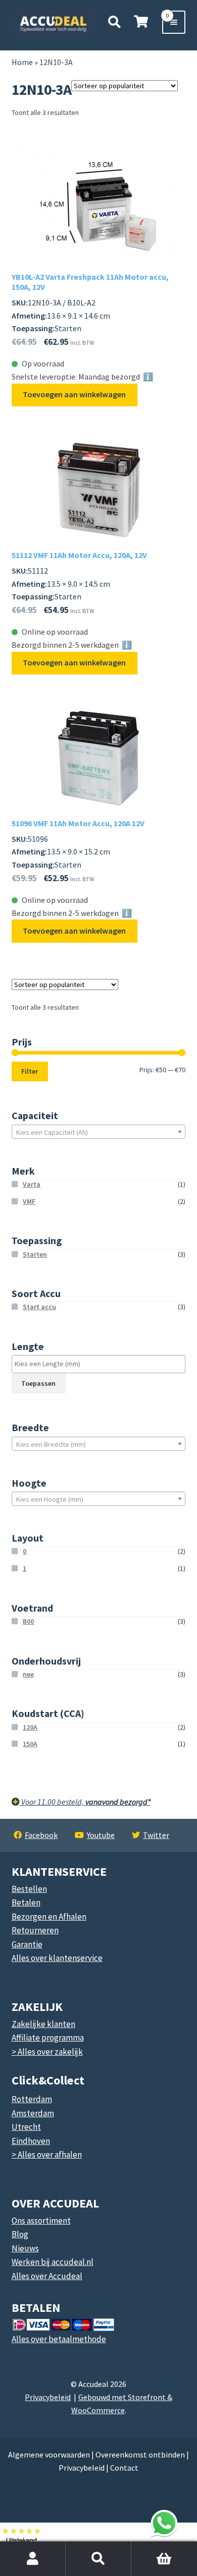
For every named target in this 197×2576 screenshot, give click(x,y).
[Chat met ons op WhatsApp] (164, 2523)
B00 (28, 1621)
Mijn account (33, 2559)
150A (30, 1744)
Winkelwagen (150, 2547)
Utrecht (26, 2127)
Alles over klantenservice (57, 1958)
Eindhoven (31, 2141)
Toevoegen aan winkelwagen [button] (74, 394)
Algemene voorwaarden (49, 2455)
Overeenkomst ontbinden (140, 2455)
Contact (124, 2468)
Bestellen (29, 1889)
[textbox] (99, 1132)
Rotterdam (32, 2099)
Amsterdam (33, 2113)
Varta (32, 1184)
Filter (30, 1071)
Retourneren (35, 1930)
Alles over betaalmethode (59, 2339)
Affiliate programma (48, 2038)
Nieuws (25, 2248)
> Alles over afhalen (47, 2155)
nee (28, 1674)
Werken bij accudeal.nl (53, 2262)
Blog (20, 2234)
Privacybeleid (48, 2397)
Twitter (156, 1835)
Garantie (27, 1944)
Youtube (101, 1835)
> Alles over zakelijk (47, 2052)
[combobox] (99, 1132)
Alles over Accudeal (47, 2276)
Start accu (39, 1307)
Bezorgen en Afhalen (49, 1917)
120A (30, 1727)
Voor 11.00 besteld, (85, 1802)
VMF (29, 1201)
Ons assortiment (41, 2221)
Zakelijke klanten (43, 2024)
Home (22, 62)
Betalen (26, 1903)
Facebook (41, 1835)
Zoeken (98, 2559)
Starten (35, 1254)
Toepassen (38, 1383)
